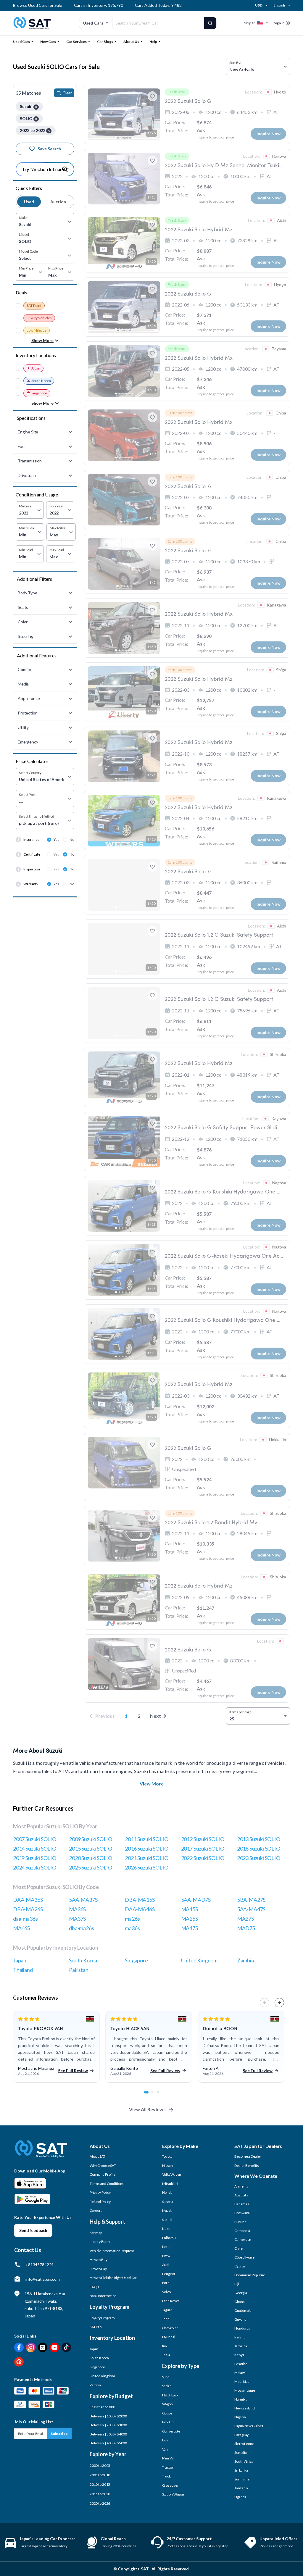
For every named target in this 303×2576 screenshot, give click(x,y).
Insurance (31, 839)
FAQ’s (94, 2287)
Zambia (245, 1960)
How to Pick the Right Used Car (113, 2278)
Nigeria (240, 2417)
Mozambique (245, 2390)
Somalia (240, 2452)
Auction (58, 202)
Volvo (166, 2292)
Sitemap (96, 2233)
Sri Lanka (241, 2470)
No (72, 839)
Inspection (32, 869)
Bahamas (242, 2204)
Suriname (242, 2479)
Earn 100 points (180, 413)
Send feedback (33, 2230)
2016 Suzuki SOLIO (146, 1848)
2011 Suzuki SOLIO (146, 1839)
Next (155, 1716)
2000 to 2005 (100, 2465)
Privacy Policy (100, 2192)
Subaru (167, 2202)
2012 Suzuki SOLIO (203, 1839)
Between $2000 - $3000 (108, 2425)
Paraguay (241, 2435)
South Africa (244, 2461)
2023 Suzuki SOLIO (259, 1858)
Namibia (241, 2399)
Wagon (167, 2404)
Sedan (167, 2386)
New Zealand (245, 2408)
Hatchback (170, 2395)
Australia (241, 2195)
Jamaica (241, 2346)
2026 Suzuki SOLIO (146, 1867)
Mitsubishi (170, 2184)
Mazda (167, 2210)
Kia (165, 2346)
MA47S (190, 1928)
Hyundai (169, 2337)
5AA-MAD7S (196, 1900)
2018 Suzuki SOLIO (259, 1848)
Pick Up (168, 2422)
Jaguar (167, 2310)
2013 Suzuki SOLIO (259, 1839)
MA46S (21, 1928)
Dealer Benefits (246, 2166)
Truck (166, 2476)
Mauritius (242, 2381)
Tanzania (241, 2488)
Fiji (237, 2284)
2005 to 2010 (100, 2475)
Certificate (32, 854)
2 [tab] (156, 2095)
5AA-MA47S (251, 1909)
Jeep (166, 2319)
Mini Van (169, 2458)
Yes (56, 839)
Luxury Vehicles (39, 318)
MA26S (190, 1919)
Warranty (31, 884)
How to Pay (98, 2269)
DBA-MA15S (140, 1900)
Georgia (241, 2293)
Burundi (241, 2222)
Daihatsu (169, 2238)
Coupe (167, 2413)
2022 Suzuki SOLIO (203, 1858)
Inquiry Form (100, 2242)
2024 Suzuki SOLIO (35, 1867)
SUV (166, 2377)
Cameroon (243, 2239)
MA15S (190, 1909)
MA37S (77, 1919)
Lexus (167, 2247)
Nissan (167, 2166)
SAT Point (34, 305)
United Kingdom (199, 1960)
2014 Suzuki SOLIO (35, 1848)
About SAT (97, 2156)
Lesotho (241, 2364)
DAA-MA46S (140, 1909)
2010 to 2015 (100, 2484)
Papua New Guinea (249, 2426)
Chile (238, 2248)
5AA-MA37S (83, 1900)
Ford (166, 2283)
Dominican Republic (250, 2275)
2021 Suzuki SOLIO (146, 1858)
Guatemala (243, 2310)
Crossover (170, 2485)
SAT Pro (96, 2327)
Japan (36, 368)
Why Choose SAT (103, 2166)
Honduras (242, 2328)
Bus (165, 2440)
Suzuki (167, 2220)
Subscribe (59, 2434)
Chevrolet (170, 2328)
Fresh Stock (177, 92)
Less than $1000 (102, 2407)
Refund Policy (100, 2202)
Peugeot (169, 2274)
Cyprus (240, 2266)
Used (29, 202)
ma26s (132, 1919)
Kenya (239, 2355)
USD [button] (259, 5)
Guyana (240, 2319)
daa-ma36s (25, 1919)
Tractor (168, 2467)
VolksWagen (172, 2174)
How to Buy (99, 2260)
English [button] (279, 5)
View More (152, 1784)
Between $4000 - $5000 (108, 2443)
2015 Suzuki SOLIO (91, 1848)
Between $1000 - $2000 (108, 2416)
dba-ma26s (81, 1928)
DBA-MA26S (28, 1909)
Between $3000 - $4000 (108, 2434)
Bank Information (103, 2296)
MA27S (245, 1919)
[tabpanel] (56, 2047)
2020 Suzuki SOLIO (91, 1858)
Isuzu (166, 2229)
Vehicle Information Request (112, 2251)
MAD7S (246, 1928)
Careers (96, 2210)
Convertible (171, 2431)
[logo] (41, 2153)
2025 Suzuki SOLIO (91, 1867)
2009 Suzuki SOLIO (91, 1839)
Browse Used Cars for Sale (38, 5)
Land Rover (171, 2301)
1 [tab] (148, 2095)
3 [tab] (161, 2095)
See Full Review (73, 2071)
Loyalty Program (102, 2318)
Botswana (242, 2213)
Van (165, 2449)
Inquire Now (269, 134)
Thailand (23, 1970)
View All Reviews (147, 2109)
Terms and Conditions (107, 2184)
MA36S (77, 1909)
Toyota (167, 2156)
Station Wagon (173, 2494)
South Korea (41, 381)
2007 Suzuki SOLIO (35, 1839)
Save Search (49, 149)
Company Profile (103, 2174)
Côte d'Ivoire (244, 2257)
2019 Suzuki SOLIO (35, 1858)
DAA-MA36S (28, 1900)
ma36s (132, 1928)
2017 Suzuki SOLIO (203, 1848)
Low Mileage (37, 330)
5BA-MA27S (251, 1900)
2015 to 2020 (100, 2494)
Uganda (240, 2497)
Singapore (39, 393)
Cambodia (242, 2231)
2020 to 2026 (100, 2503)
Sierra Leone (244, 2444)
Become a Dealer (248, 2156)
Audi (166, 2265)
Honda (167, 2192)
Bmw (166, 2256)
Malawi (240, 2373)
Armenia (241, 2186)
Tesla (166, 2355)
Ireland (240, 2337)
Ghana (239, 2302)
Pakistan (79, 1970)
